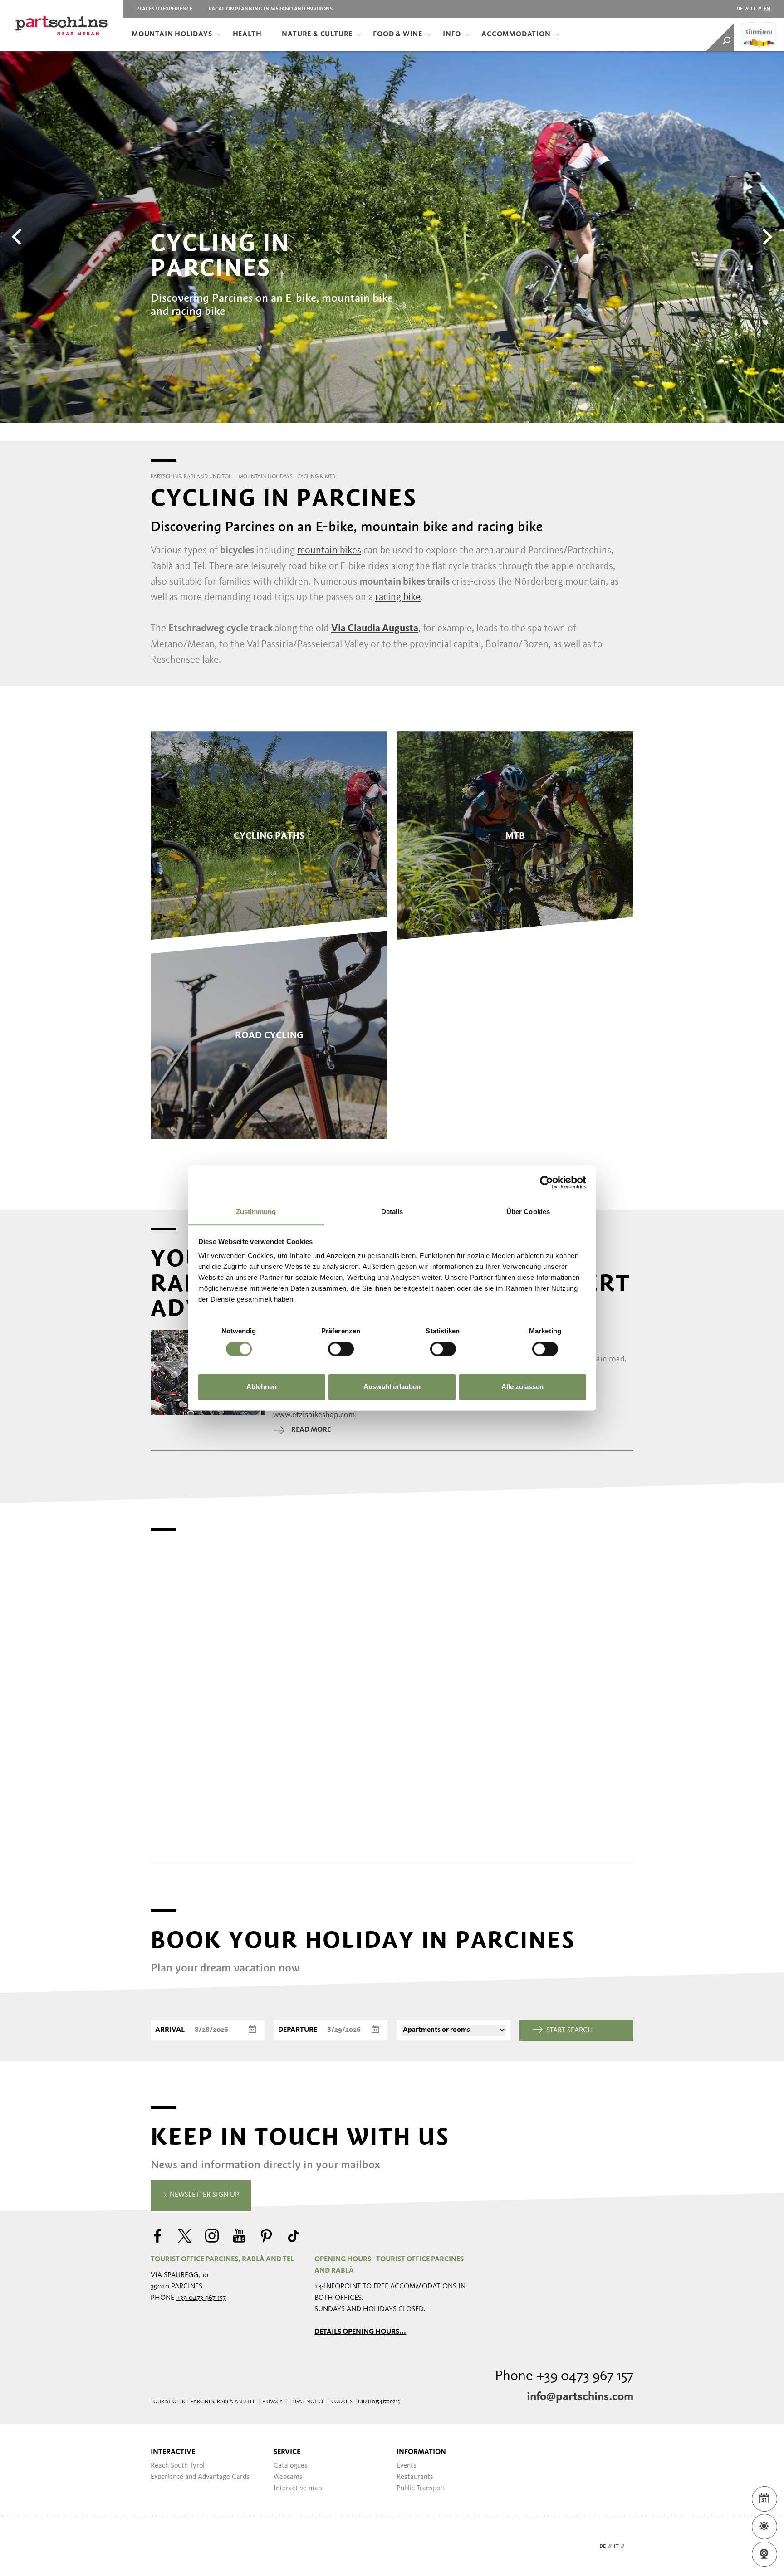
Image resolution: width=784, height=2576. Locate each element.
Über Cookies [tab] (528, 1212)
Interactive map (298, 2488)
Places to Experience (164, 9)
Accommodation (516, 34)
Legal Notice (307, 2402)
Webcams (288, 2477)
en (767, 9)
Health (247, 34)
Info (452, 34)
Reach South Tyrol (178, 2466)
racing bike (398, 597)
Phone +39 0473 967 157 (564, 2376)
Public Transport (421, 2488)
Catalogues (291, 2466)
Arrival (170, 2030)
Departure (298, 2030)
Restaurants (415, 2477)
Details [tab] (392, 1212)
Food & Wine (398, 34)
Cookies (342, 2402)
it (753, 9)
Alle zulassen (522, 1387)
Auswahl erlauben (392, 1387)
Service (287, 2452)
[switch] (341, 1349)
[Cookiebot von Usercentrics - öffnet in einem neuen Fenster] (546, 1182)
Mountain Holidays (172, 34)
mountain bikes (329, 551)
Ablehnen (262, 1387)
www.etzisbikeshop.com (314, 1415)
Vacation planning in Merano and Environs (270, 9)
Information (421, 2452)
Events (407, 2466)
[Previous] (18, 237)
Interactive (173, 2452)
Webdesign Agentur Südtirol (162, 2547)
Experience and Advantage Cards (200, 2477)
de (740, 9)
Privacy (272, 2402)
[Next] (766, 237)
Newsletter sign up (203, 2195)
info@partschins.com (580, 2397)
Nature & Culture (317, 34)
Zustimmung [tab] (256, 1212)
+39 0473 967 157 (201, 2298)
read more (311, 1430)
